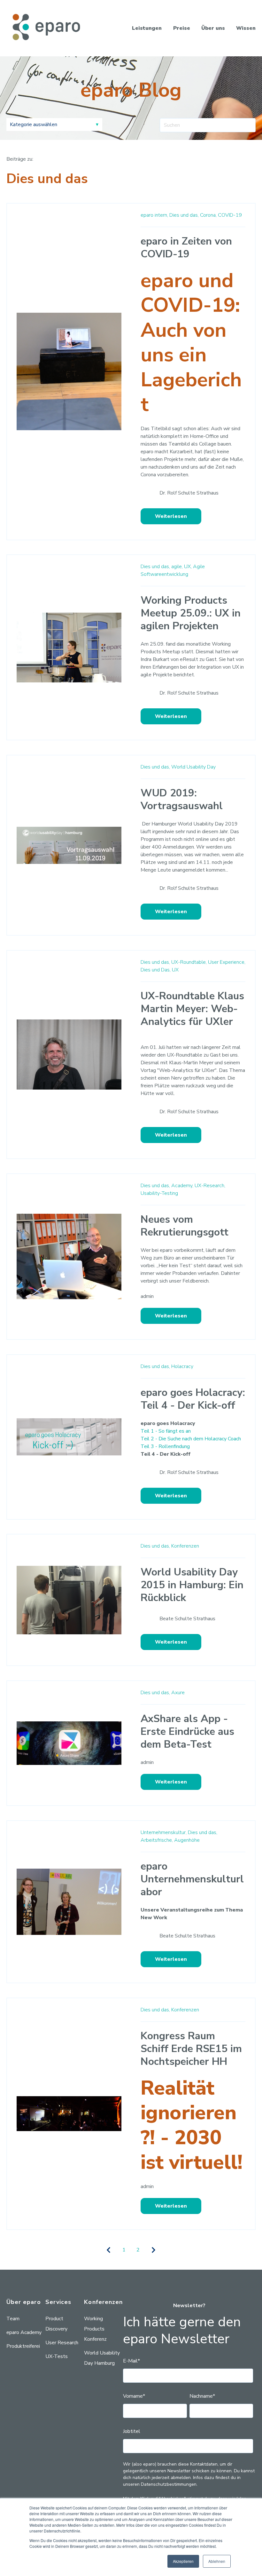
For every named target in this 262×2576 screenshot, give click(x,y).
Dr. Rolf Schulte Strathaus (189, 493)
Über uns (213, 28)
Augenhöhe (187, 1840)
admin (147, 1296)
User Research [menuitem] (62, 2343)
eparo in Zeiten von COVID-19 (186, 248)
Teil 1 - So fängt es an (166, 1431)
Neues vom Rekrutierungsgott (185, 1226)
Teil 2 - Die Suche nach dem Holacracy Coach (191, 1439)
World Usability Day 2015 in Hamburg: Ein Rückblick (192, 1585)
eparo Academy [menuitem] (24, 2332)
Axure (178, 1693)
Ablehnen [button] (217, 2561)
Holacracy (182, 1366)
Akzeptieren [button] (183, 2561)
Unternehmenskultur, (164, 1832)
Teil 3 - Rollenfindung (165, 1446)
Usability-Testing (159, 1193)
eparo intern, (154, 215)
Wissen (246, 28)
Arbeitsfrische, (157, 1840)
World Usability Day (193, 767)
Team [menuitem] (13, 2319)
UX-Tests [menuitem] (57, 2356)
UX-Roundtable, (189, 962)
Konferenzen (185, 1546)
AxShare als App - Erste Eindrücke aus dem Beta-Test (187, 1731)
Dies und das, (184, 215)
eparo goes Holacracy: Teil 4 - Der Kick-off (193, 1399)
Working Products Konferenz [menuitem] (95, 2329)
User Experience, (227, 962)
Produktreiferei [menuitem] (23, 2346)
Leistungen (147, 28)
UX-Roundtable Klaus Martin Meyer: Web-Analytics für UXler (192, 1009)
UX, (188, 567)
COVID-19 (230, 215)
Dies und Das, (156, 970)
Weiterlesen (171, 516)
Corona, (208, 215)
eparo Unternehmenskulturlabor (192, 1879)
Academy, (182, 1186)
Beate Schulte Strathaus (187, 1619)
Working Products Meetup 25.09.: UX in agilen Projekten (191, 613)
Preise (182, 28)
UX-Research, (210, 1186)
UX (175, 970)
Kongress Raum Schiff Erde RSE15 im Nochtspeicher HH (191, 2049)
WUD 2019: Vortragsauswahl (182, 799)
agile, (177, 567)
